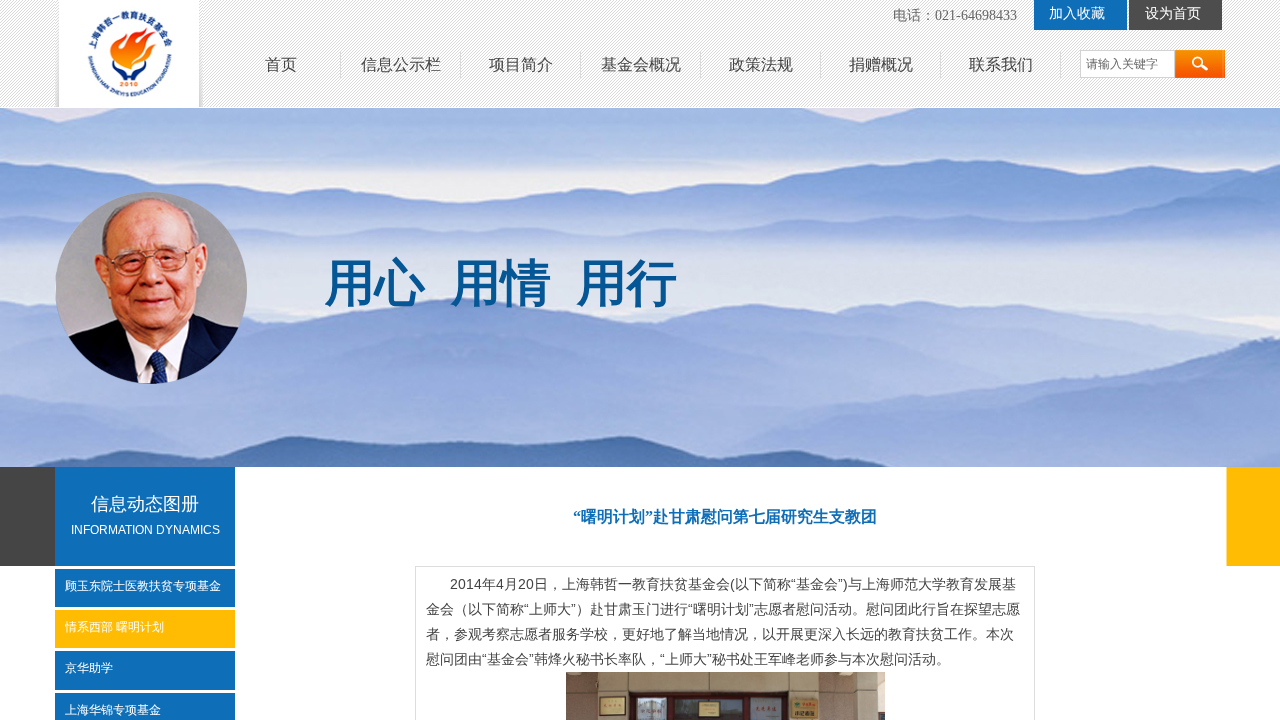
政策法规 (761, 64)
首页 (281, 64)
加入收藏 (1077, 13)
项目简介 (521, 64)
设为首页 (1173, 13)
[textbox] (1127, 64)
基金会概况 (641, 64)
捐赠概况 (881, 64)
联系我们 (1001, 64)
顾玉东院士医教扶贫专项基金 (143, 586)
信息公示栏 (401, 64)
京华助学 (89, 668)
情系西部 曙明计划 (114, 627)
